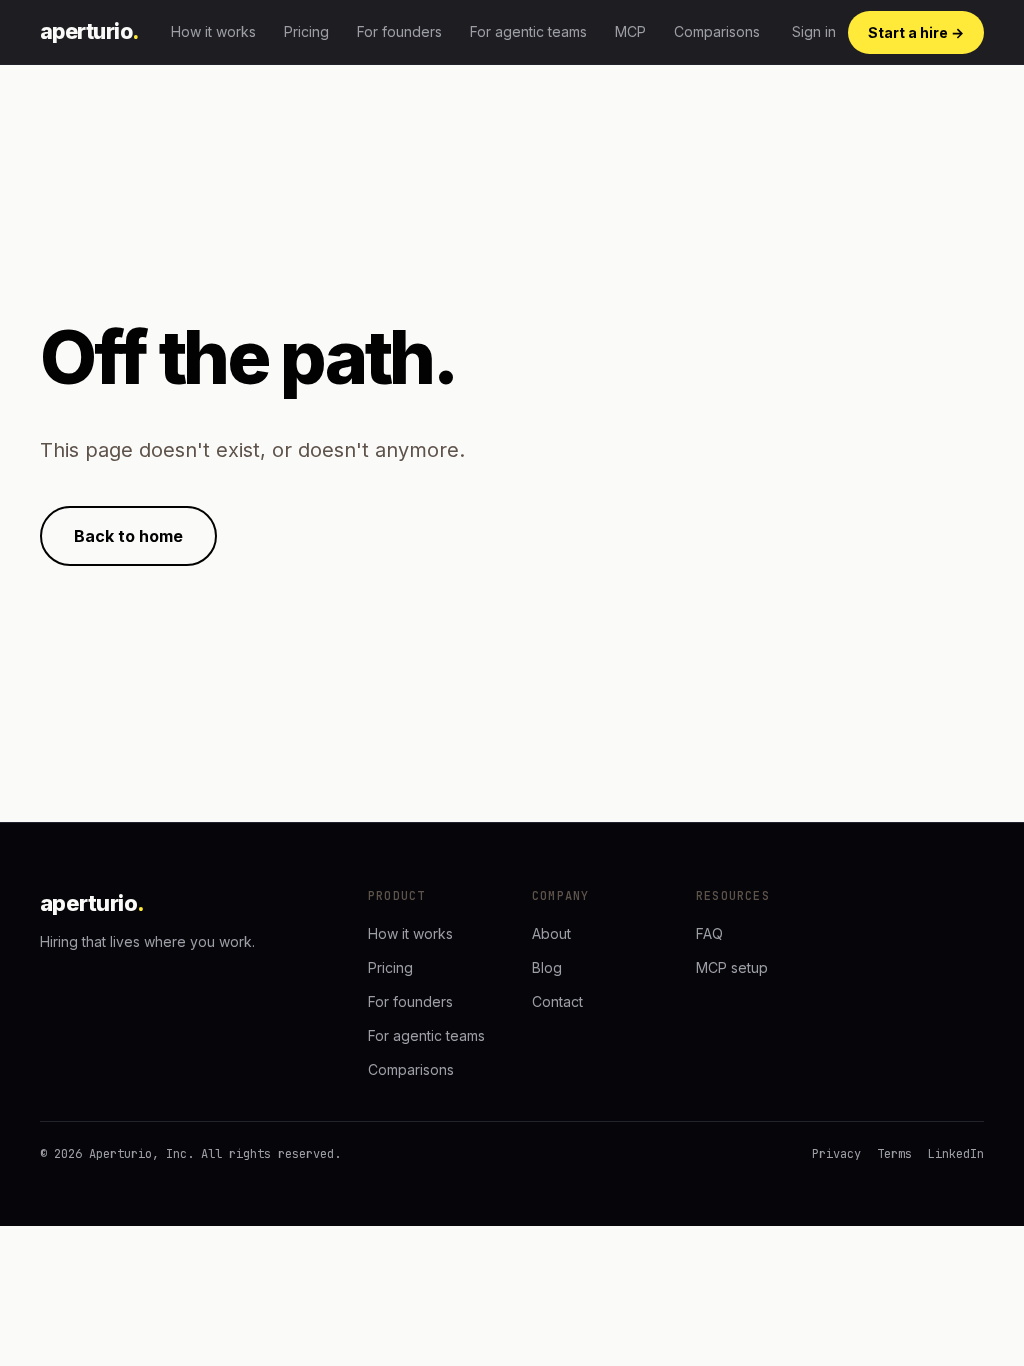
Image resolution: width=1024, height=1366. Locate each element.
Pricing (306, 31)
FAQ (709, 933)
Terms (894, 1154)
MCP (630, 31)
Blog (547, 967)
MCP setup (732, 967)
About (551, 933)
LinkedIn (956, 1154)
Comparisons (717, 31)
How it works (213, 31)
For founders (399, 31)
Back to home (128, 536)
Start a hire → (916, 32)
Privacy (836, 1154)
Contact (557, 1001)
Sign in (814, 31)
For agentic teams (528, 31)
